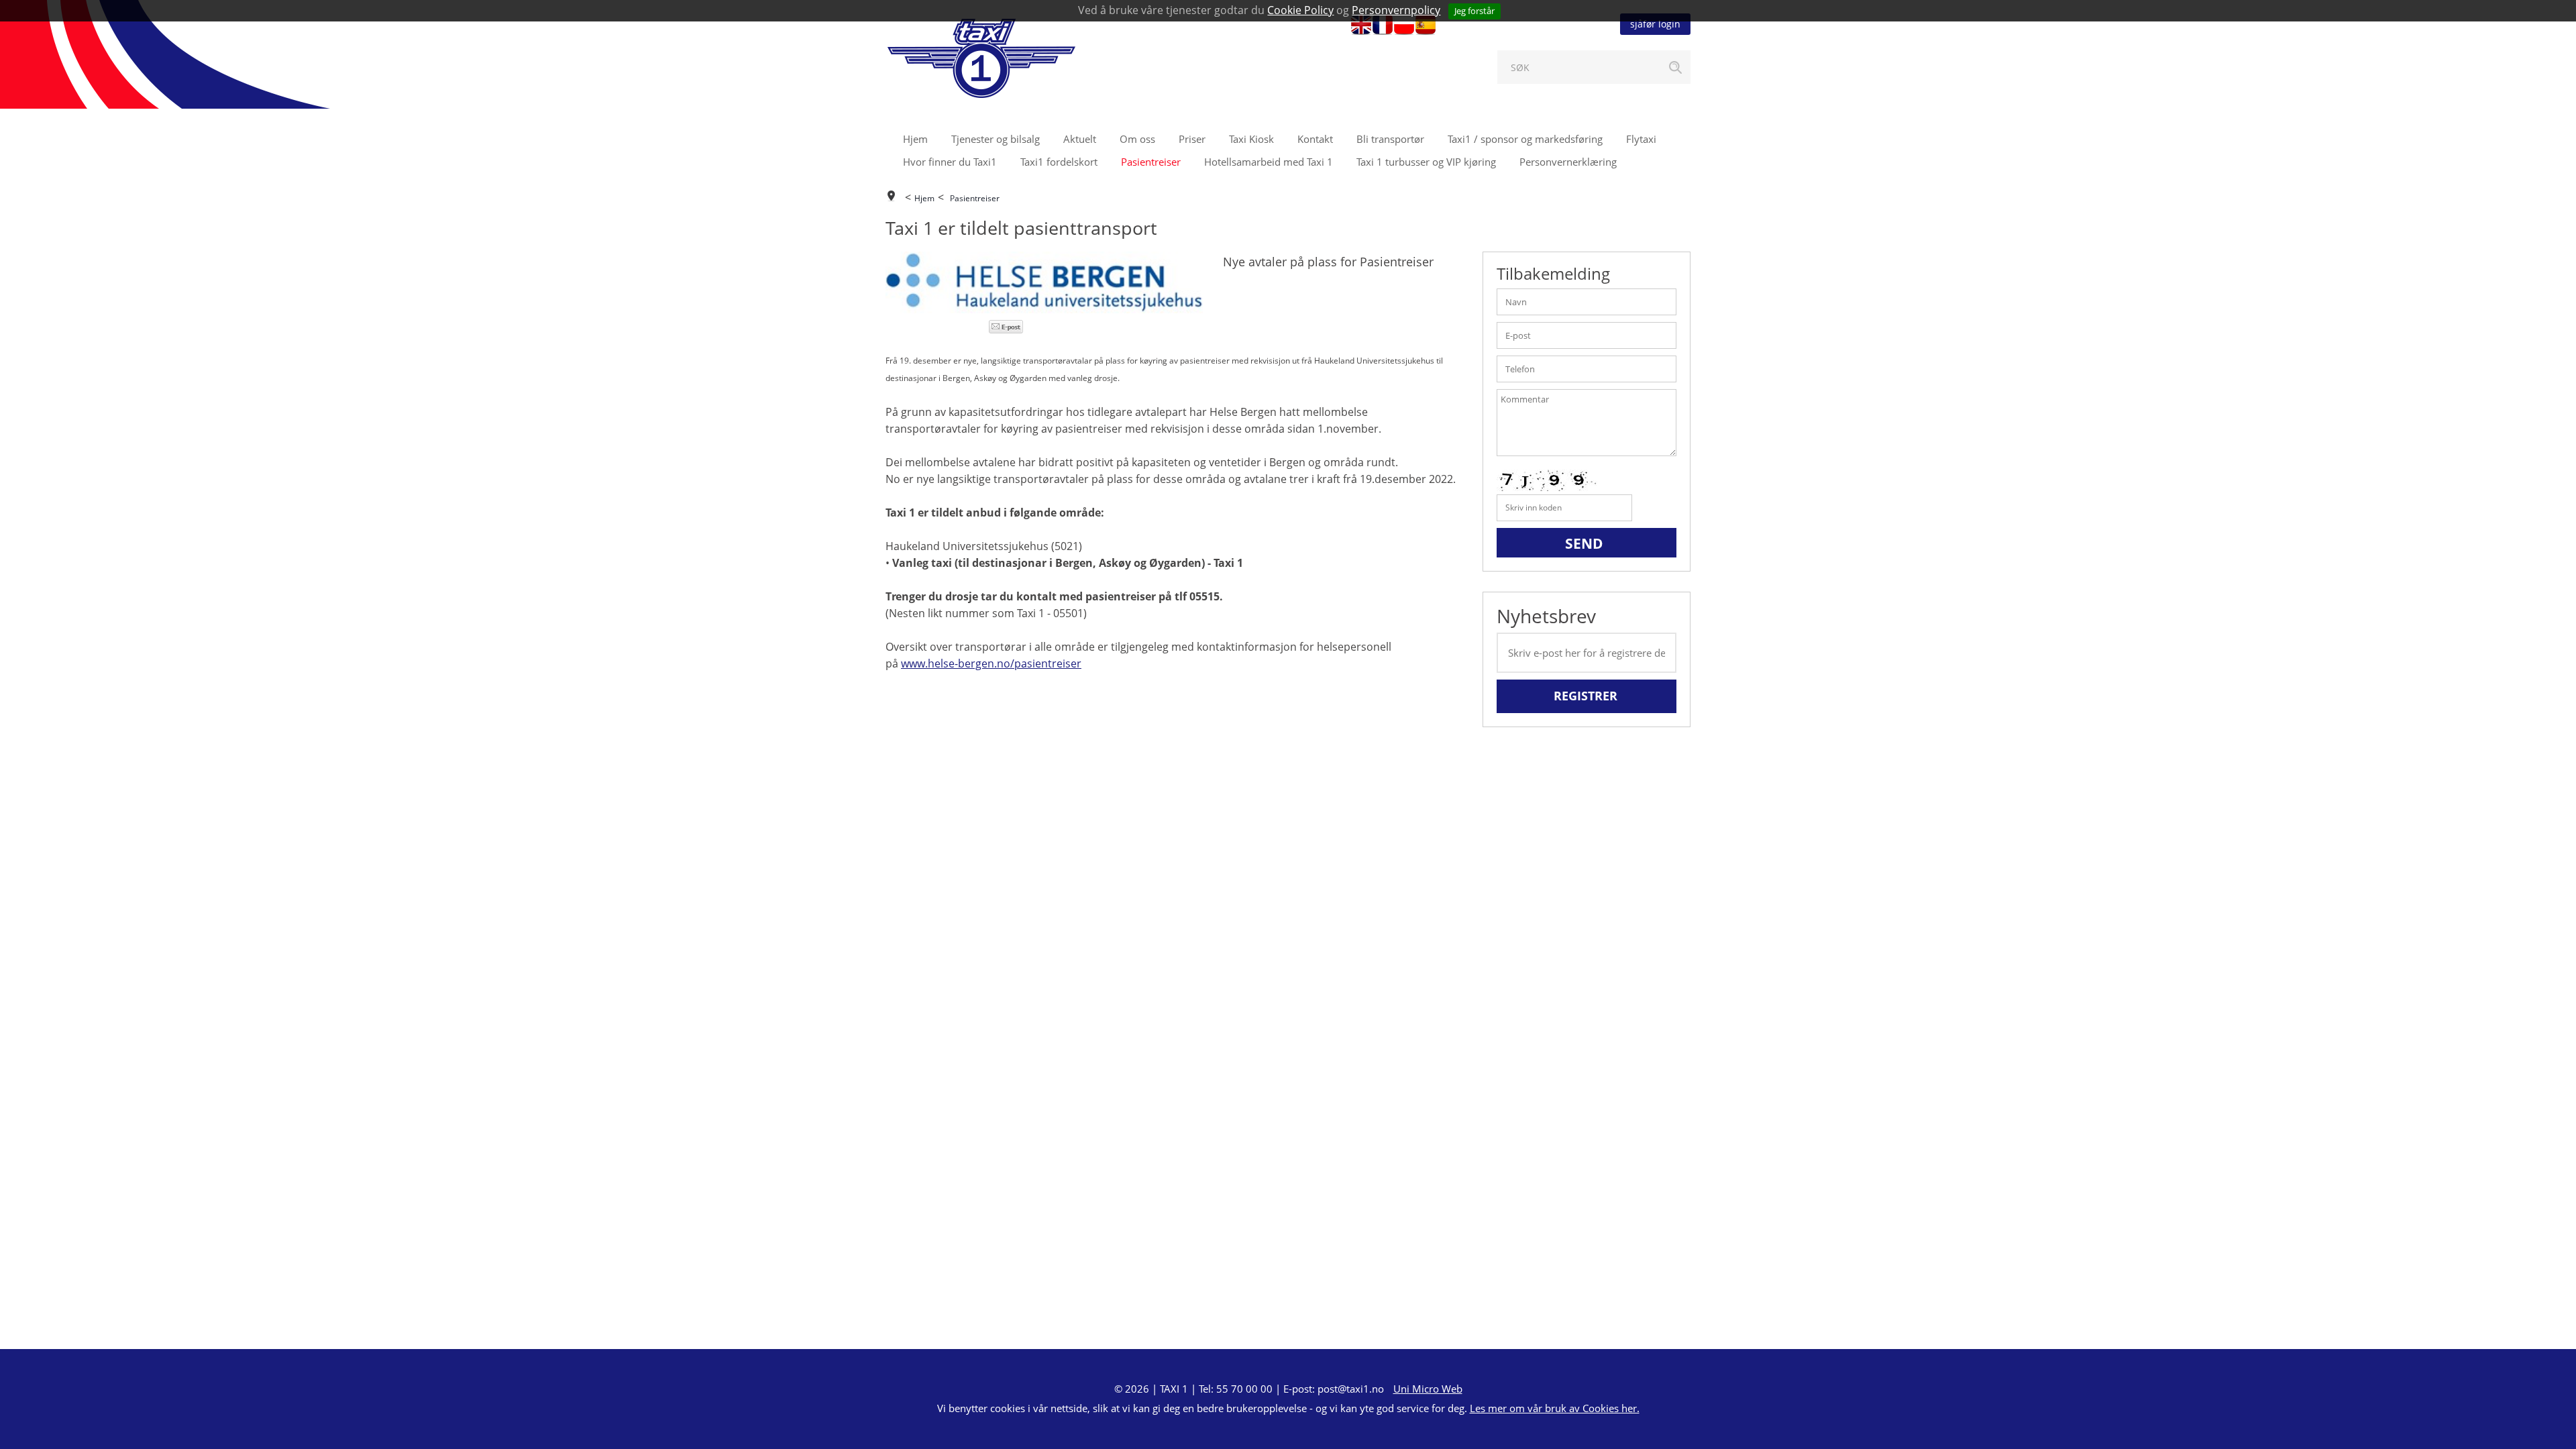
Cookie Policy (1300, 10)
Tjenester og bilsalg (996, 139)
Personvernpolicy (1396, 10)
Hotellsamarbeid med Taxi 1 (1269, 162)
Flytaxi (1641, 139)
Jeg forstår (1474, 11)
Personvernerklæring (1568, 162)
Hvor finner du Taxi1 (950, 162)
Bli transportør (1390, 139)
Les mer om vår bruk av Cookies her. (1555, 1408)
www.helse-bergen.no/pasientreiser (991, 663)
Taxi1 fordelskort (1059, 162)
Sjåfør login (1655, 24)
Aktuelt (1080, 139)
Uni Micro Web (1428, 1389)
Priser (1192, 139)
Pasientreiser (1151, 162)
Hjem (915, 139)
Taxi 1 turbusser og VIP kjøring (1426, 162)
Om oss (1137, 139)
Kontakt (1315, 139)
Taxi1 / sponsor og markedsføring (1525, 139)
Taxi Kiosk (1251, 139)
